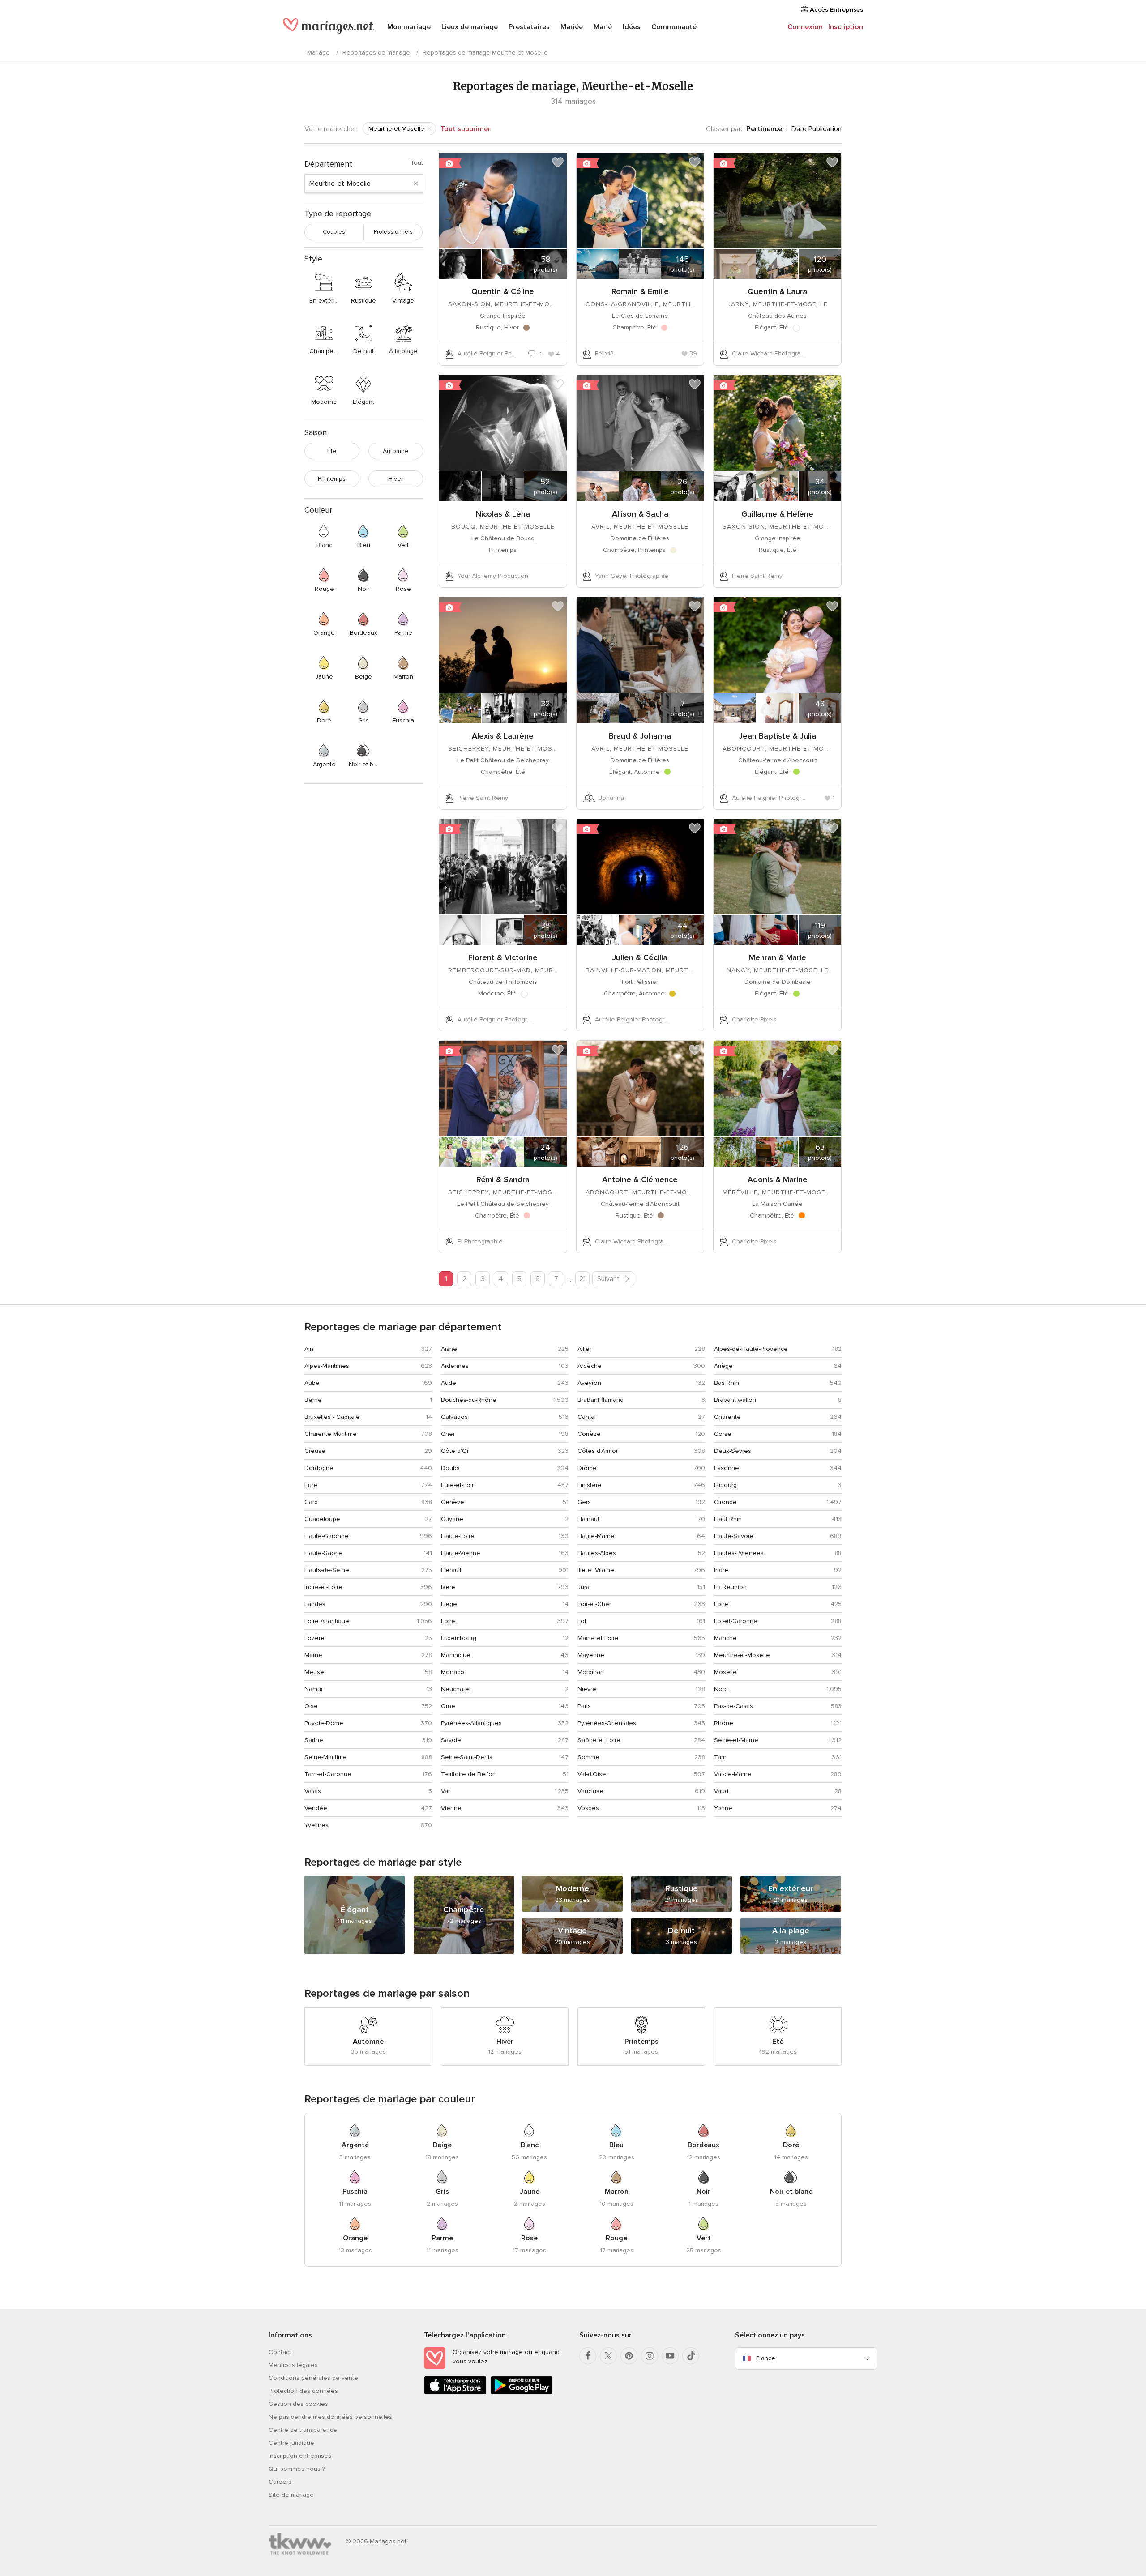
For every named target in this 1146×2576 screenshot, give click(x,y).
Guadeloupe (322, 1519)
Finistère (590, 1485)
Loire (721, 1604)
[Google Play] (522, 2393)
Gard (311, 1502)
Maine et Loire (598, 1638)
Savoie (451, 1740)
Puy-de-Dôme (324, 1723)
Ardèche (590, 1366)
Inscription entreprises (300, 2456)
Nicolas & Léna (503, 514)
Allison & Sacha (640, 514)
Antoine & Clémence (640, 1179)
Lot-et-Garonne (736, 1621)
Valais (313, 1791)
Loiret (449, 1621)
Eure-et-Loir (457, 1485)
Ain (309, 1349)
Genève (453, 1502)
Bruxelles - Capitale (332, 1417)
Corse (723, 1434)
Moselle (725, 1672)
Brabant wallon (735, 1400)
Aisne (449, 1349)
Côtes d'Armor (598, 1451)
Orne (448, 1706)
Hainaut (588, 1519)
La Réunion (730, 1587)
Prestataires (529, 27)
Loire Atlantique (327, 1621)
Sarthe (314, 1740)
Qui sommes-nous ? (297, 2469)
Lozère (314, 1638)
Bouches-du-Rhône (469, 1400)
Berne (313, 1400)
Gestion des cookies (298, 2404)
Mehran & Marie (778, 957)
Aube (312, 1383)
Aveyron (589, 1383)
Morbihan (591, 1672)
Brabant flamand (601, 1400)
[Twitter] (608, 2356)
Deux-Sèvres (733, 1451)
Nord (721, 1689)
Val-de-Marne (733, 1774)
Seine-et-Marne (736, 1740)
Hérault (451, 1570)
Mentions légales (293, 2365)
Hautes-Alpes (597, 1553)
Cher (448, 1434)
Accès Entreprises (836, 10)
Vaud (721, 1791)
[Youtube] (670, 2356)
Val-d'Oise (592, 1774)
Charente (727, 1417)
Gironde (725, 1502)
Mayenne (591, 1655)
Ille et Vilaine (596, 1570)
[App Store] (455, 2393)
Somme (588, 1757)
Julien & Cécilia (640, 957)
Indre (721, 1570)
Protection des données (303, 2391)
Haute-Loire (458, 1536)
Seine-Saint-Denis (467, 1757)
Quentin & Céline (503, 291)
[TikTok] (691, 2356)
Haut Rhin (728, 1519)
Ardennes (455, 1366)
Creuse (315, 1451)
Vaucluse (590, 1791)
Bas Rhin (727, 1383)
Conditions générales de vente (313, 2378)
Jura (584, 1587)
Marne (313, 1655)
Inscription (846, 27)
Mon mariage (409, 27)
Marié (603, 27)
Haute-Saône (324, 1553)
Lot (582, 1621)
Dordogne (319, 1468)
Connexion (805, 27)
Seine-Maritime (326, 1757)
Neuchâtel (456, 1689)
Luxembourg (459, 1638)
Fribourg (725, 1485)
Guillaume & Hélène (777, 514)
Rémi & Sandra (503, 1179)
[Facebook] (588, 2356)
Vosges (588, 1808)
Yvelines (316, 1825)
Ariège (723, 1366)
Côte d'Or (455, 1451)
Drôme (587, 1468)
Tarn (720, 1757)
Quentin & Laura (777, 291)
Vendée (316, 1808)
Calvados (454, 1417)
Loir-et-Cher (594, 1604)
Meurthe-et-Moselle (742, 1655)
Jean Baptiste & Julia (778, 736)
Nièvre (587, 1689)
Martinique (456, 1655)
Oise (311, 1706)
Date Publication (817, 129)
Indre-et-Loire (323, 1587)
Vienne (451, 1808)
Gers (584, 1502)
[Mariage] (329, 28)
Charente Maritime (331, 1434)
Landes (315, 1604)
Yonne (723, 1808)
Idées (632, 27)
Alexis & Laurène (503, 736)
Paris (584, 1706)
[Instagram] (650, 2356)
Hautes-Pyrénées (739, 1553)
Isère (448, 1587)
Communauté (674, 27)
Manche (725, 1638)
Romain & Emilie (640, 291)
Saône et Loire (599, 1740)
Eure (311, 1485)
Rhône (724, 1723)
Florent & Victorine (503, 957)
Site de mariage (291, 2495)
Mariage (319, 53)
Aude (449, 1383)
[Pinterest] (629, 2356)
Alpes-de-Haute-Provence (751, 1349)
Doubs (450, 1468)
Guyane (452, 1519)
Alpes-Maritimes (327, 1366)
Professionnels (393, 232)
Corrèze (589, 1434)
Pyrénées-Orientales (607, 1723)
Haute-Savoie (734, 1536)
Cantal (587, 1417)
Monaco (453, 1672)
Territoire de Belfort (468, 1774)
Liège (449, 1604)
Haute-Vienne (461, 1553)
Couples (334, 232)
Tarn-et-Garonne (328, 1774)
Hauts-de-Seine (327, 1570)
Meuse (314, 1672)
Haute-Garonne (327, 1536)
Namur (314, 1689)
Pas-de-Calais (733, 1706)
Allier (584, 1349)
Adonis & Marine (778, 1179)
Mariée (572, 27)
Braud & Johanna (640, 736)
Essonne (727, 1468)
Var (445, 1791)
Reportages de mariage (376, 53)
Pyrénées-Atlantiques (471, 1723)
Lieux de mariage (470, 27)
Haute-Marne (596, 1536)
